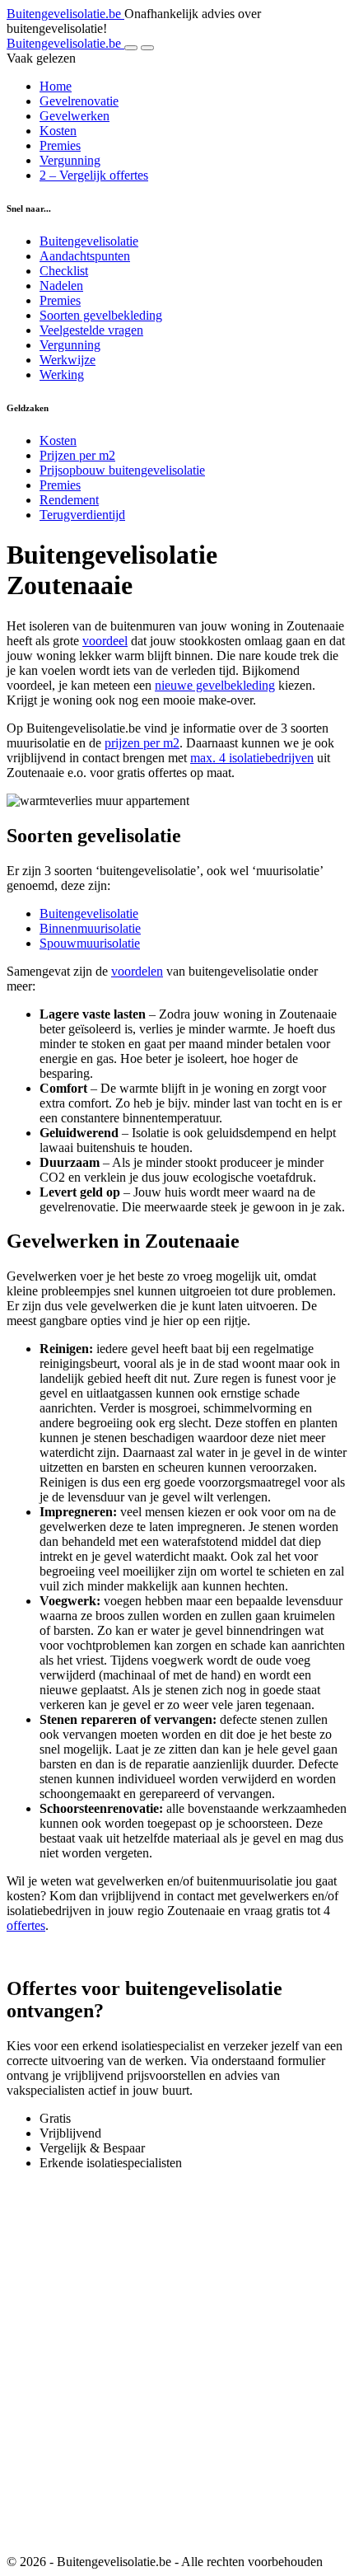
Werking (62, 375)
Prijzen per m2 (77, 455)
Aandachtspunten (85, 256)
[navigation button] (131, 48)
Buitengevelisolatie (89, 241)
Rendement (69, 500)
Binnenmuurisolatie (90, 928)
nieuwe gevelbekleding (215, 685)
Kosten (58, 131)
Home (56, 86)
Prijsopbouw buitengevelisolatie (122, 470)
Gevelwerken (75, 116)
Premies (60, 145)
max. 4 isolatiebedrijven (252, 758)
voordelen (137, 971)
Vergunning (70, 160)
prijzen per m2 (142, 743)
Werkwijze (68, 360)
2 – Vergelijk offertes (94, 175)
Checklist (64, 271)
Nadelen (61, 286)
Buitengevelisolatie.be (65, 14)
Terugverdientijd (82, 515)
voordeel (105, 641)
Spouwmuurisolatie (90, 943)
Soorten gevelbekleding (101, 315)
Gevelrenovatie (79, 101)
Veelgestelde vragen (91, 330)
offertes (26, 1925)
